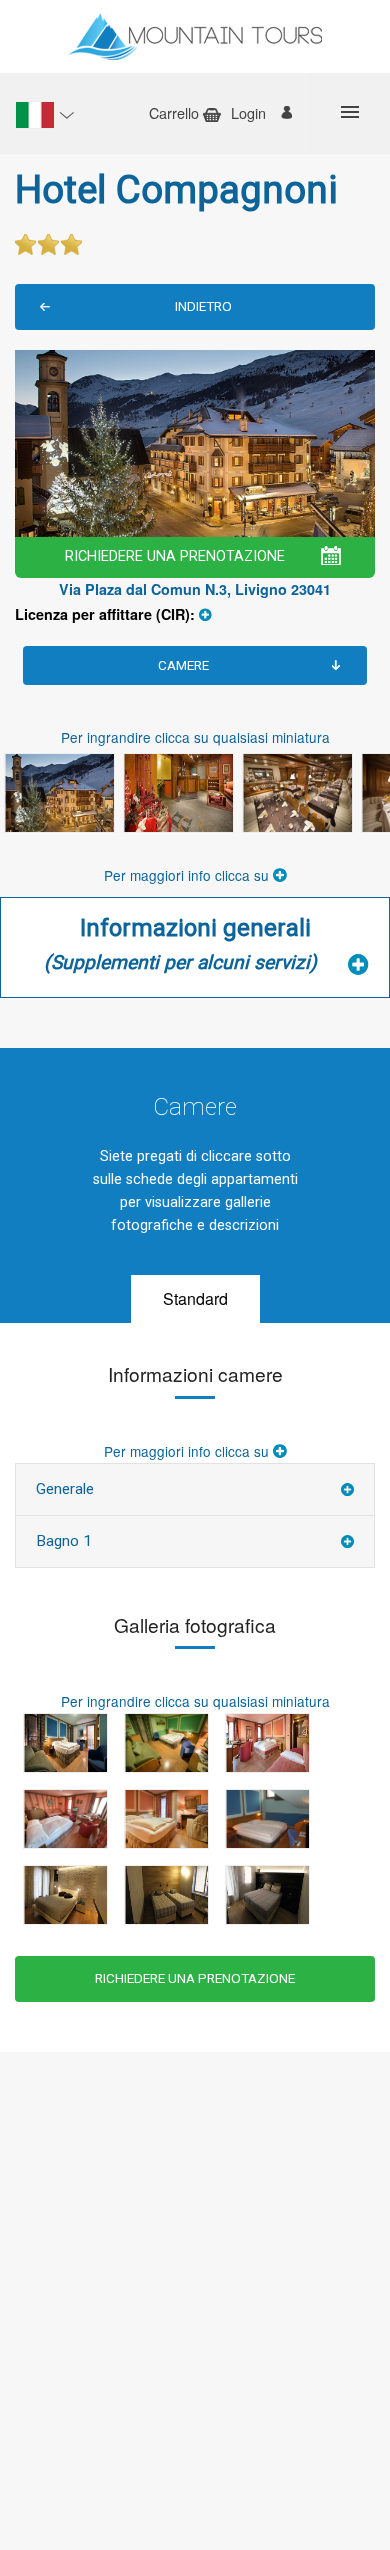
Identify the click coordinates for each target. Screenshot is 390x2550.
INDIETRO (203, 306)
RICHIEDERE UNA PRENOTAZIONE (175, 556)
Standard (195, 1298)
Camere (183, 665)
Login (248, 112)
